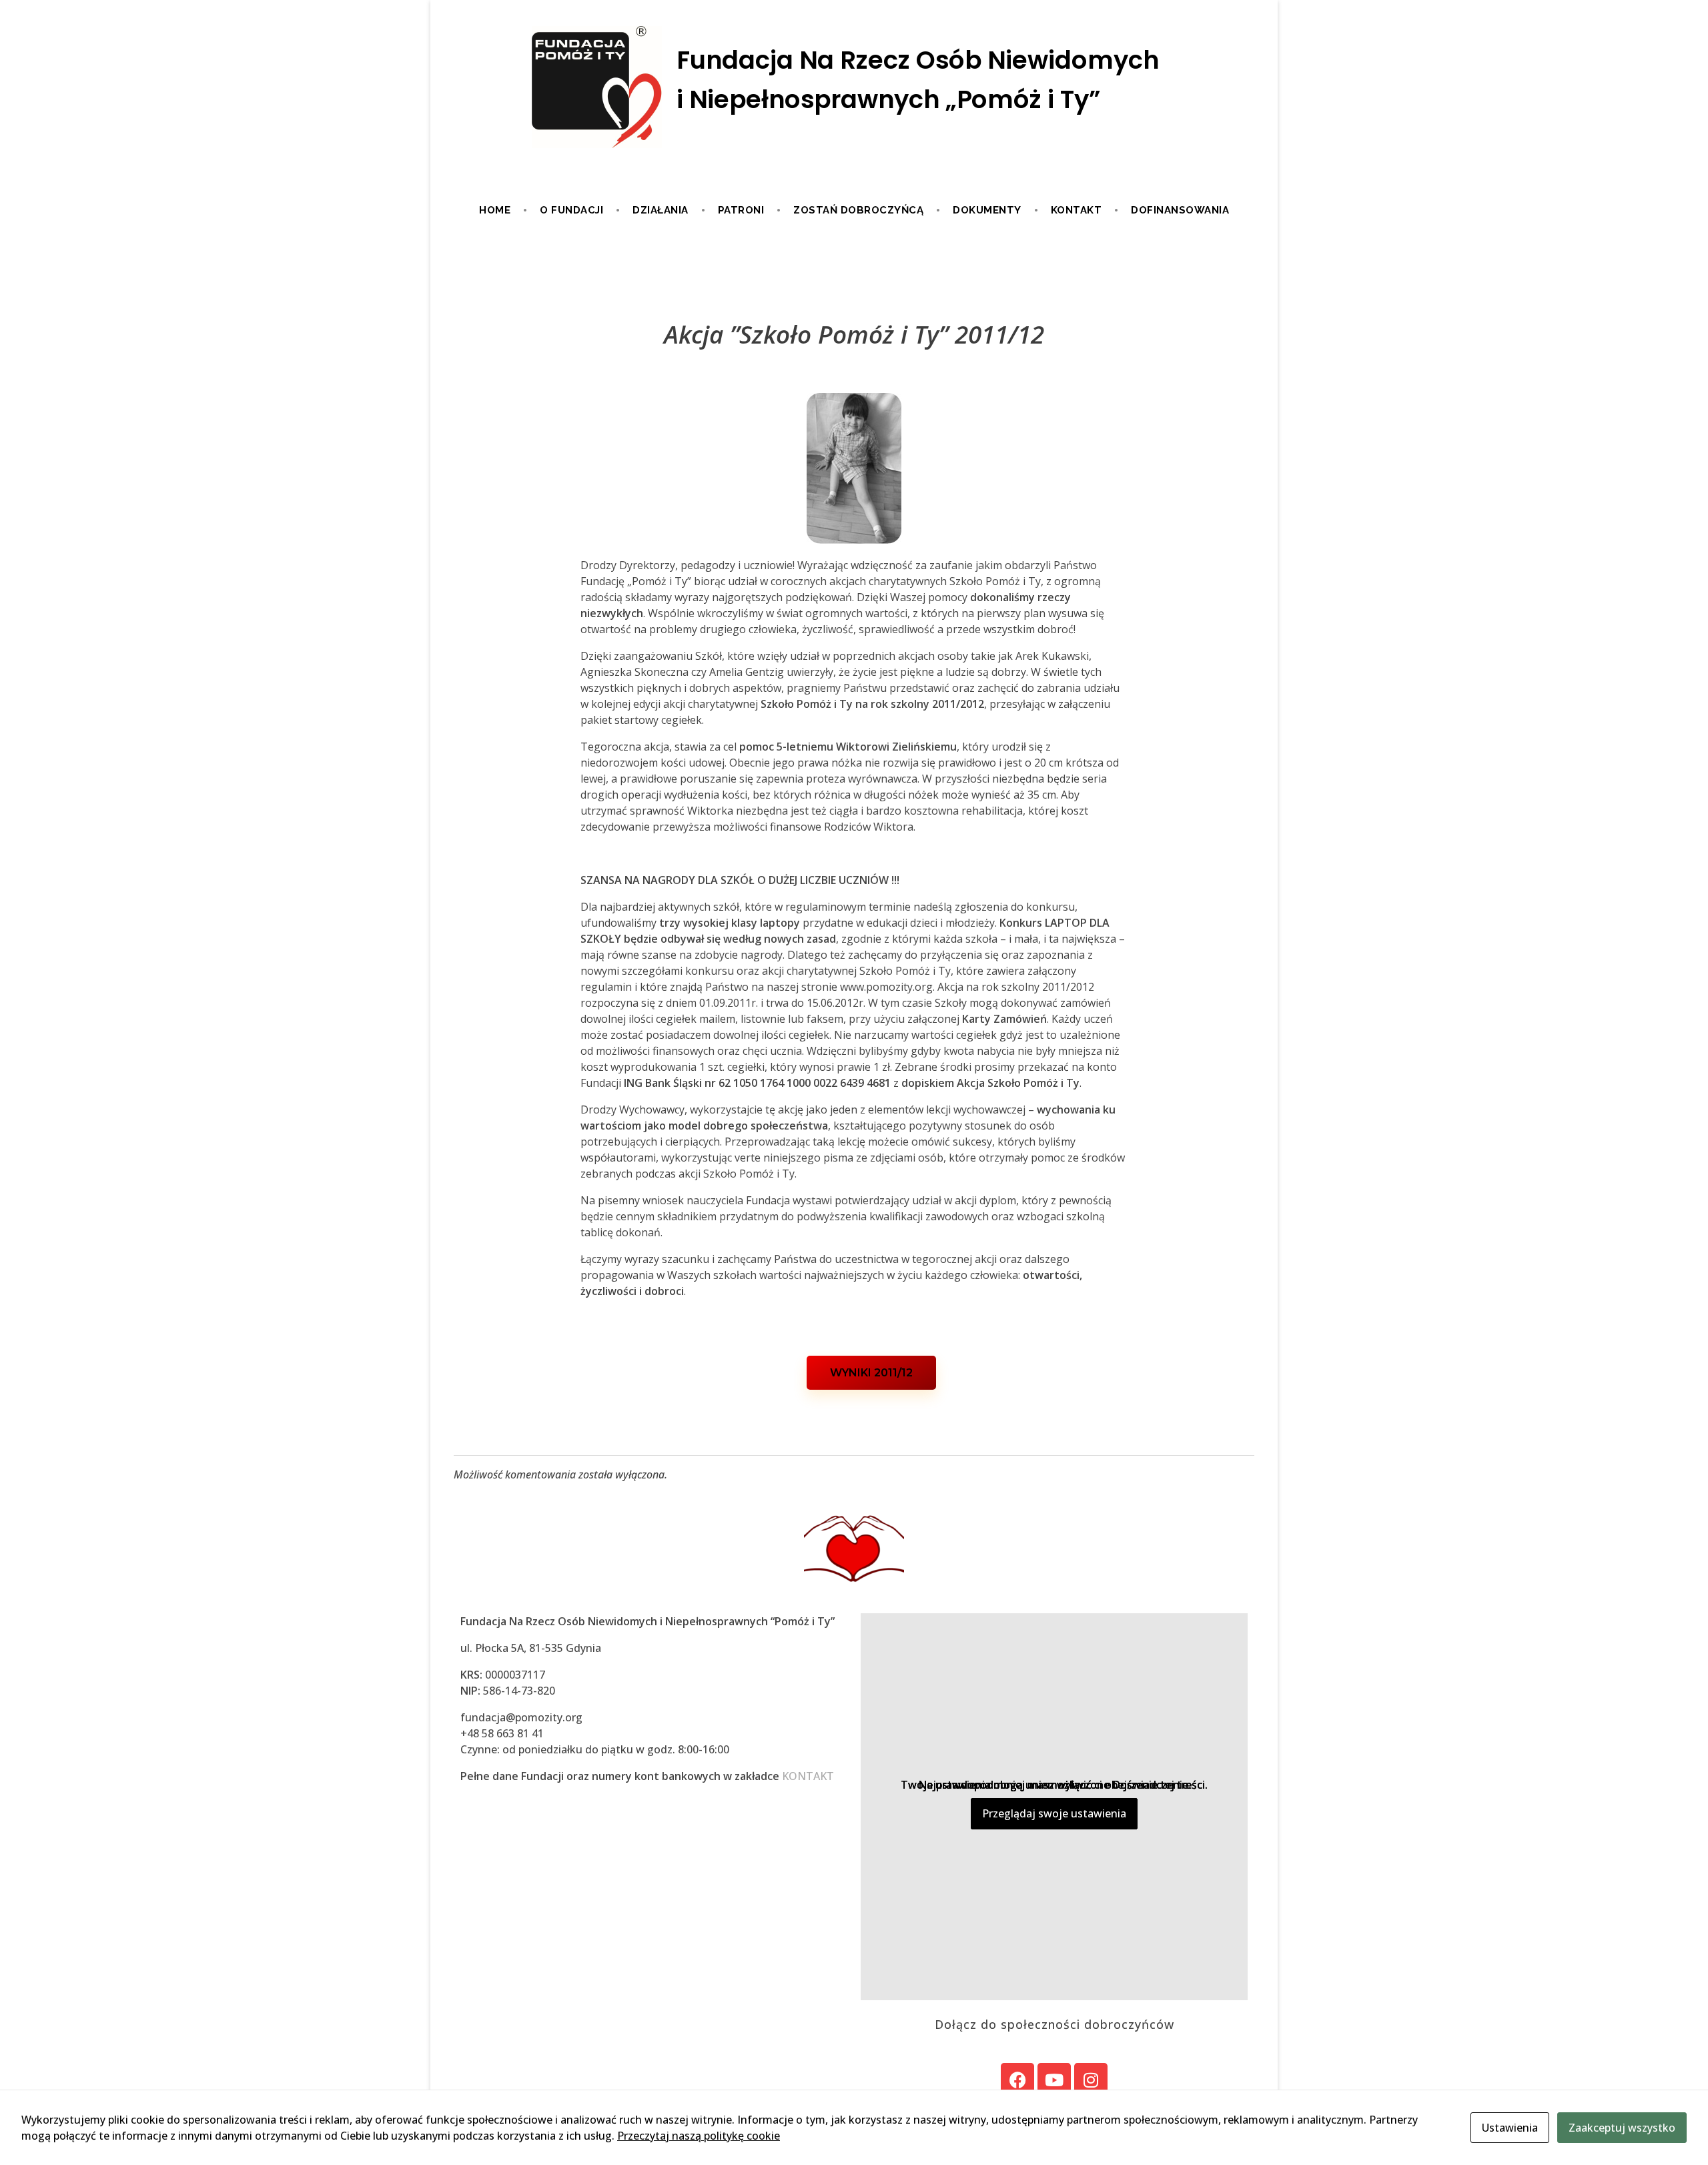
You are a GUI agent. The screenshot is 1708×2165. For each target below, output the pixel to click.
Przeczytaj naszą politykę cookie (699, 2136)
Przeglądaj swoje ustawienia (1054, 1813)
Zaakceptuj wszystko (1622, 2128)
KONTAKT (808, 1776)
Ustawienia (1510, 2128)
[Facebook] (1017, 2080)
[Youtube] (1054, 2080)
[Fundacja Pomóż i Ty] (854, 88)
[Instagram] (1091, 2080)
